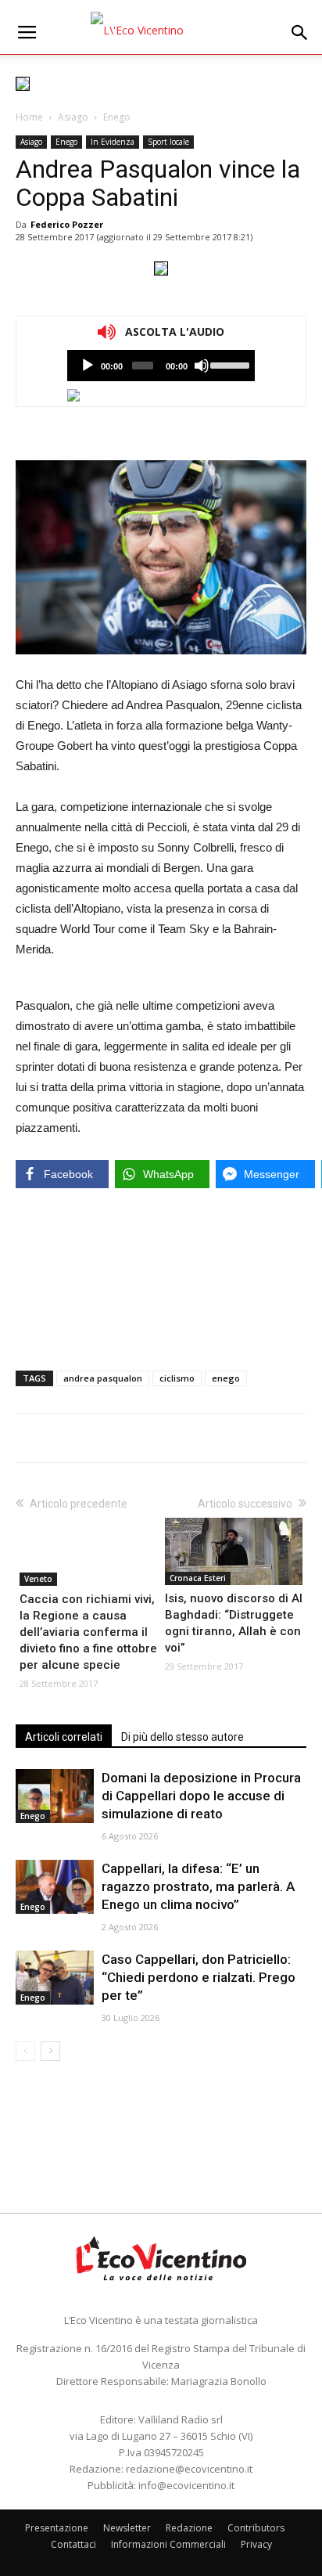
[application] (161, 366)
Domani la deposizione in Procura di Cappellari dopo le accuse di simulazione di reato (201, 1796)
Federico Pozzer (67, 224)
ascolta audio (88, 366)
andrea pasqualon (103, 1378)
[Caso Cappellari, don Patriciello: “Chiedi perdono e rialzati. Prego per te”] (55, 1978)
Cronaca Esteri (198, 1578)
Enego (117, 117)
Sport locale (168, 142)
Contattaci (73, 2544)
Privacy (256, 2544)
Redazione (189, 2528)
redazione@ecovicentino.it (189, 2469)
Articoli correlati (64, 1737)
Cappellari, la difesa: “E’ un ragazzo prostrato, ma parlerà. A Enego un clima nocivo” (198, 1886)
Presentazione (57, 2528)
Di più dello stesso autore (182, 1737)
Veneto (38, 1579)
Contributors (256, 2528)
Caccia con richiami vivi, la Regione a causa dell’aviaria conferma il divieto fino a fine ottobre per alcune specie (88, 1632)
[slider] (229, 364)
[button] (300, 33)
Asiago (73, 117)
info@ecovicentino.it (186, 2485)
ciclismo (177, 1378)
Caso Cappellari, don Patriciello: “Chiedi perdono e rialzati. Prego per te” (199, 1977)
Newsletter (127, 2528)
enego (226, 1378)
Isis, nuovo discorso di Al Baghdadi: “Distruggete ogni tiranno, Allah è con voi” (234, 1623)
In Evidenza (113, 142)
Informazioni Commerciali (168, 2544)
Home (29, 117)
